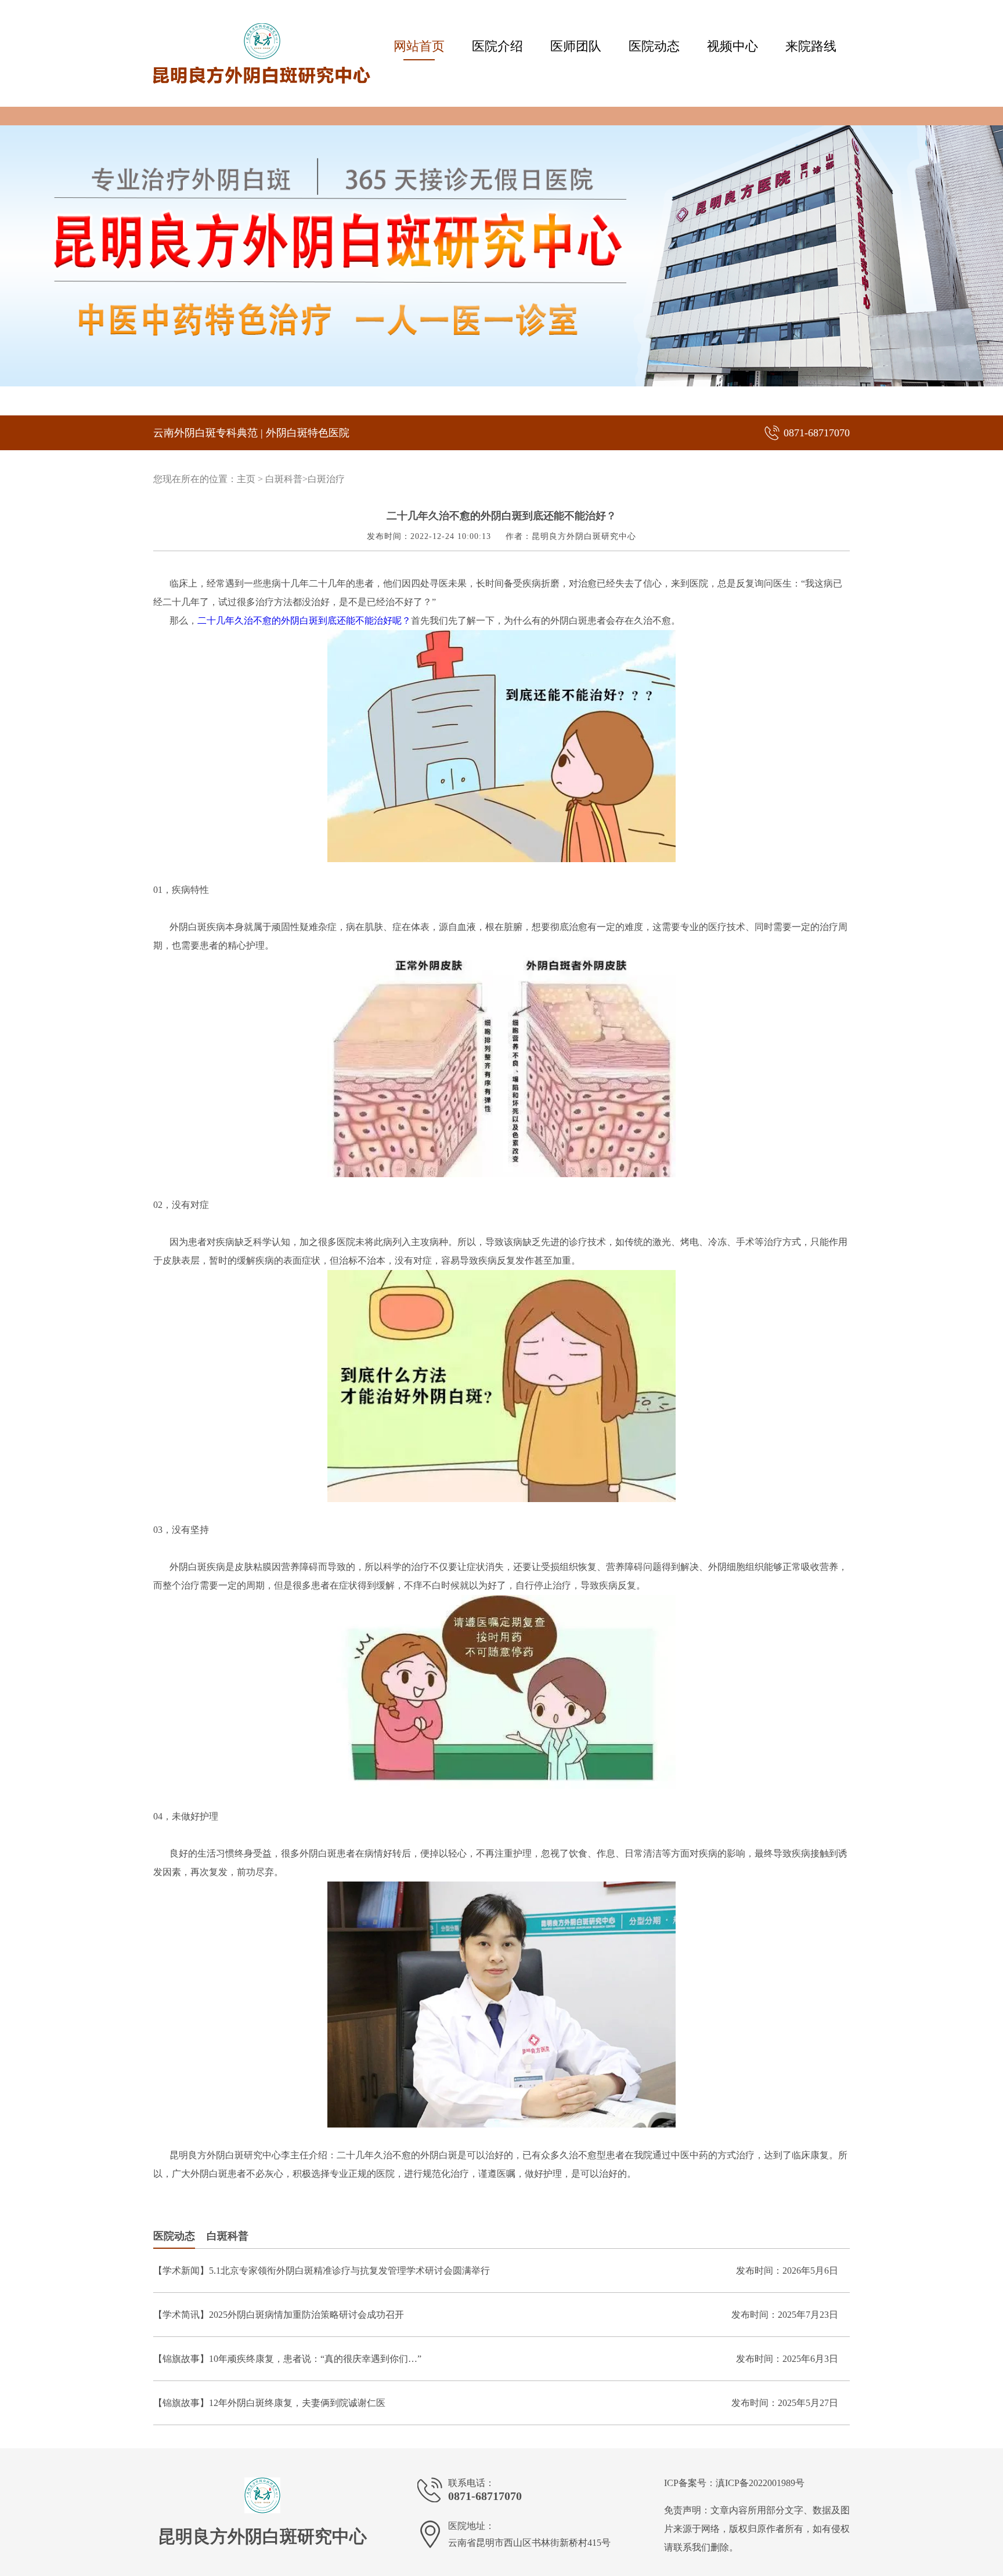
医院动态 (654, 46)
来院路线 (811, 46)
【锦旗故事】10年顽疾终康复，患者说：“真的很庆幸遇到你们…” (287, 2359)
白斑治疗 (326, 479)
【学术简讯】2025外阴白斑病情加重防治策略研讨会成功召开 (279, 2315)
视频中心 (733, 46)
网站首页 (419, 46)
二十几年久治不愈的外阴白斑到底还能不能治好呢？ (304, 621)
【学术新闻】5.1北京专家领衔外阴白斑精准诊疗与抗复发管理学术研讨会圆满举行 (322, 2271)
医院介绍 (497, 46)
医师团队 (576, 46)
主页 (246, 479)
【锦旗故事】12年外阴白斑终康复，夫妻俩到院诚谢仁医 (269, 2403)
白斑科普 (284, 479)
